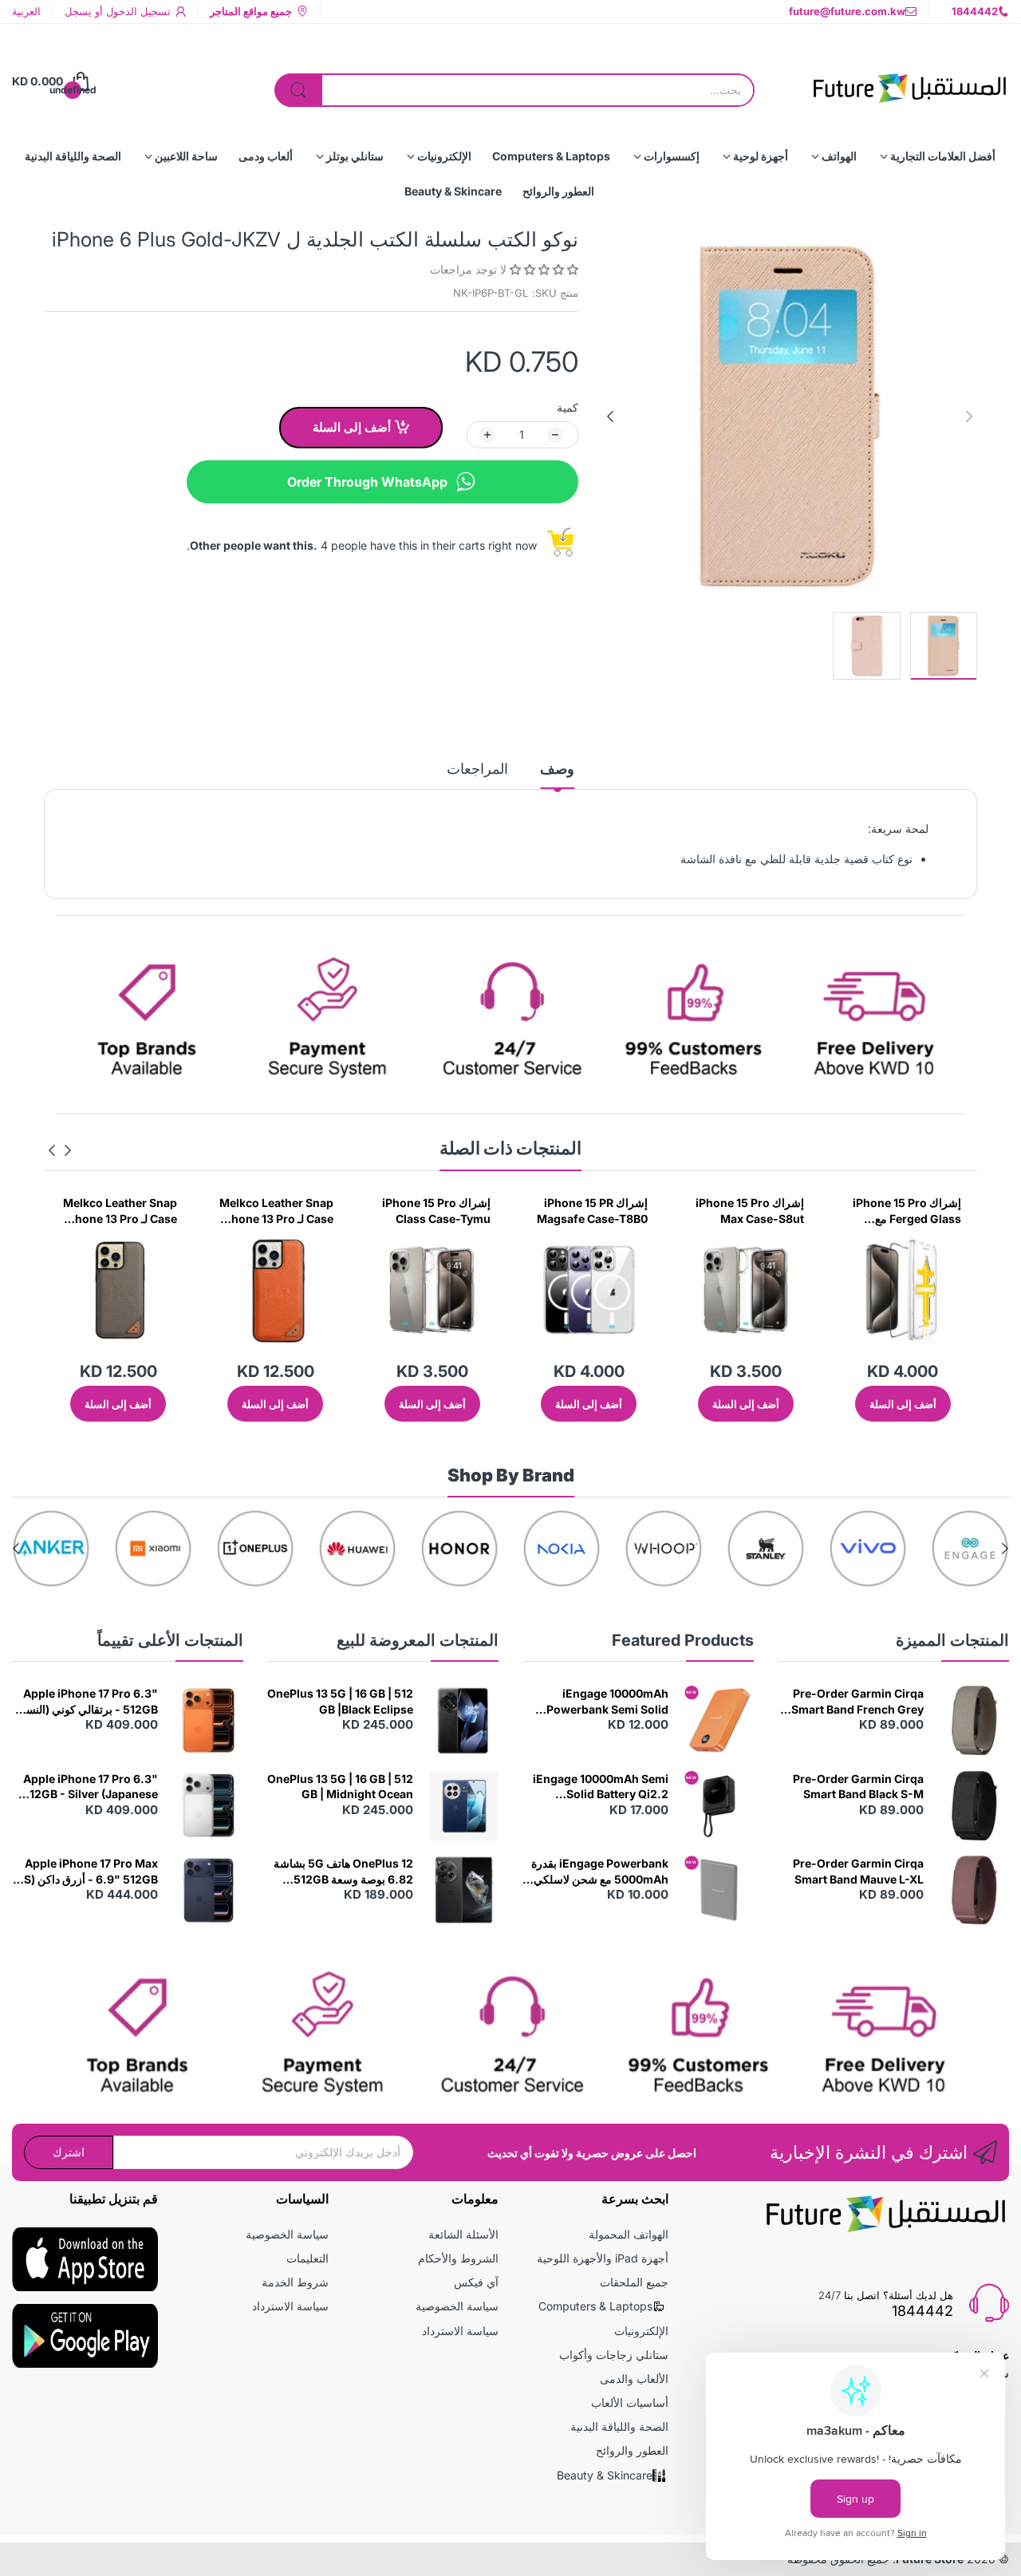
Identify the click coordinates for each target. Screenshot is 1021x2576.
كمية (568, 407)
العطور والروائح (632, 2450)
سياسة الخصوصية (457, 2306)
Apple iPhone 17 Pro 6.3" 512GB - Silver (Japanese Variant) (90, 1787)
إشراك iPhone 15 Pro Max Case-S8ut (907, 1211)
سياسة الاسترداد (460, 2331)
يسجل (78, 11)
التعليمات (307, 2258)
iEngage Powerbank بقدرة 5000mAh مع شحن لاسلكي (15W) (600, 1872)
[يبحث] (298, 90)
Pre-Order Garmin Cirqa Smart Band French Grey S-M (857, 1702)
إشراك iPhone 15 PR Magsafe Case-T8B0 (749, 1211)
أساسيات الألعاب (630, 2402)
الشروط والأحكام (458, 2258)
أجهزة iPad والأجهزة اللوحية (603, 2258)
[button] (542, 269)
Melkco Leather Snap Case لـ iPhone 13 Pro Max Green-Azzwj (120, 1211)
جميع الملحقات (634, 2282)
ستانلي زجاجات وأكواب (614, 2355)
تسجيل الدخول (137, 11)
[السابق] (610, 416)
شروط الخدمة (295, 2282)
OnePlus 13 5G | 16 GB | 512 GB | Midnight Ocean (340, 1787)
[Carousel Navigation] (60, 1150)
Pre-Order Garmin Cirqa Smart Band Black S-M (858, 1787)
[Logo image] (970, 1548)
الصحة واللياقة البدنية (619, 2426)
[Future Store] (909, 81)
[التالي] (969, 416)
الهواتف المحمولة (629, 2234)
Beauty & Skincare (605, 2475)
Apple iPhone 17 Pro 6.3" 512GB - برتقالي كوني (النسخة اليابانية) (85, 1702)
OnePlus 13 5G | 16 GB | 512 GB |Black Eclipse (340, 1701)
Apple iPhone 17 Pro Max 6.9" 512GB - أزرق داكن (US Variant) (87, 1872)
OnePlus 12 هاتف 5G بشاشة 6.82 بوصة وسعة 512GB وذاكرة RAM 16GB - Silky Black (343, 1872)
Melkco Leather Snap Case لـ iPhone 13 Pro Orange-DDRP (434, 1211)
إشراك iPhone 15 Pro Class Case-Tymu (593, 1211)
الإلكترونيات (641, 2331)
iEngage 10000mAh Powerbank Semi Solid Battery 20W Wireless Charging (607, 1702)
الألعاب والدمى (634, 2379)
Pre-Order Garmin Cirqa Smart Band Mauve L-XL (858, 1871)
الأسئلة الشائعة (463, 2234)
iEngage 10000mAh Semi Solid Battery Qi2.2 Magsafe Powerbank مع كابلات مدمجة (601, 1787)
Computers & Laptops (595, 2306)
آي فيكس (476, 2282)
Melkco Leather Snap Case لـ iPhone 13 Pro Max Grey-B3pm (276, 1211)
